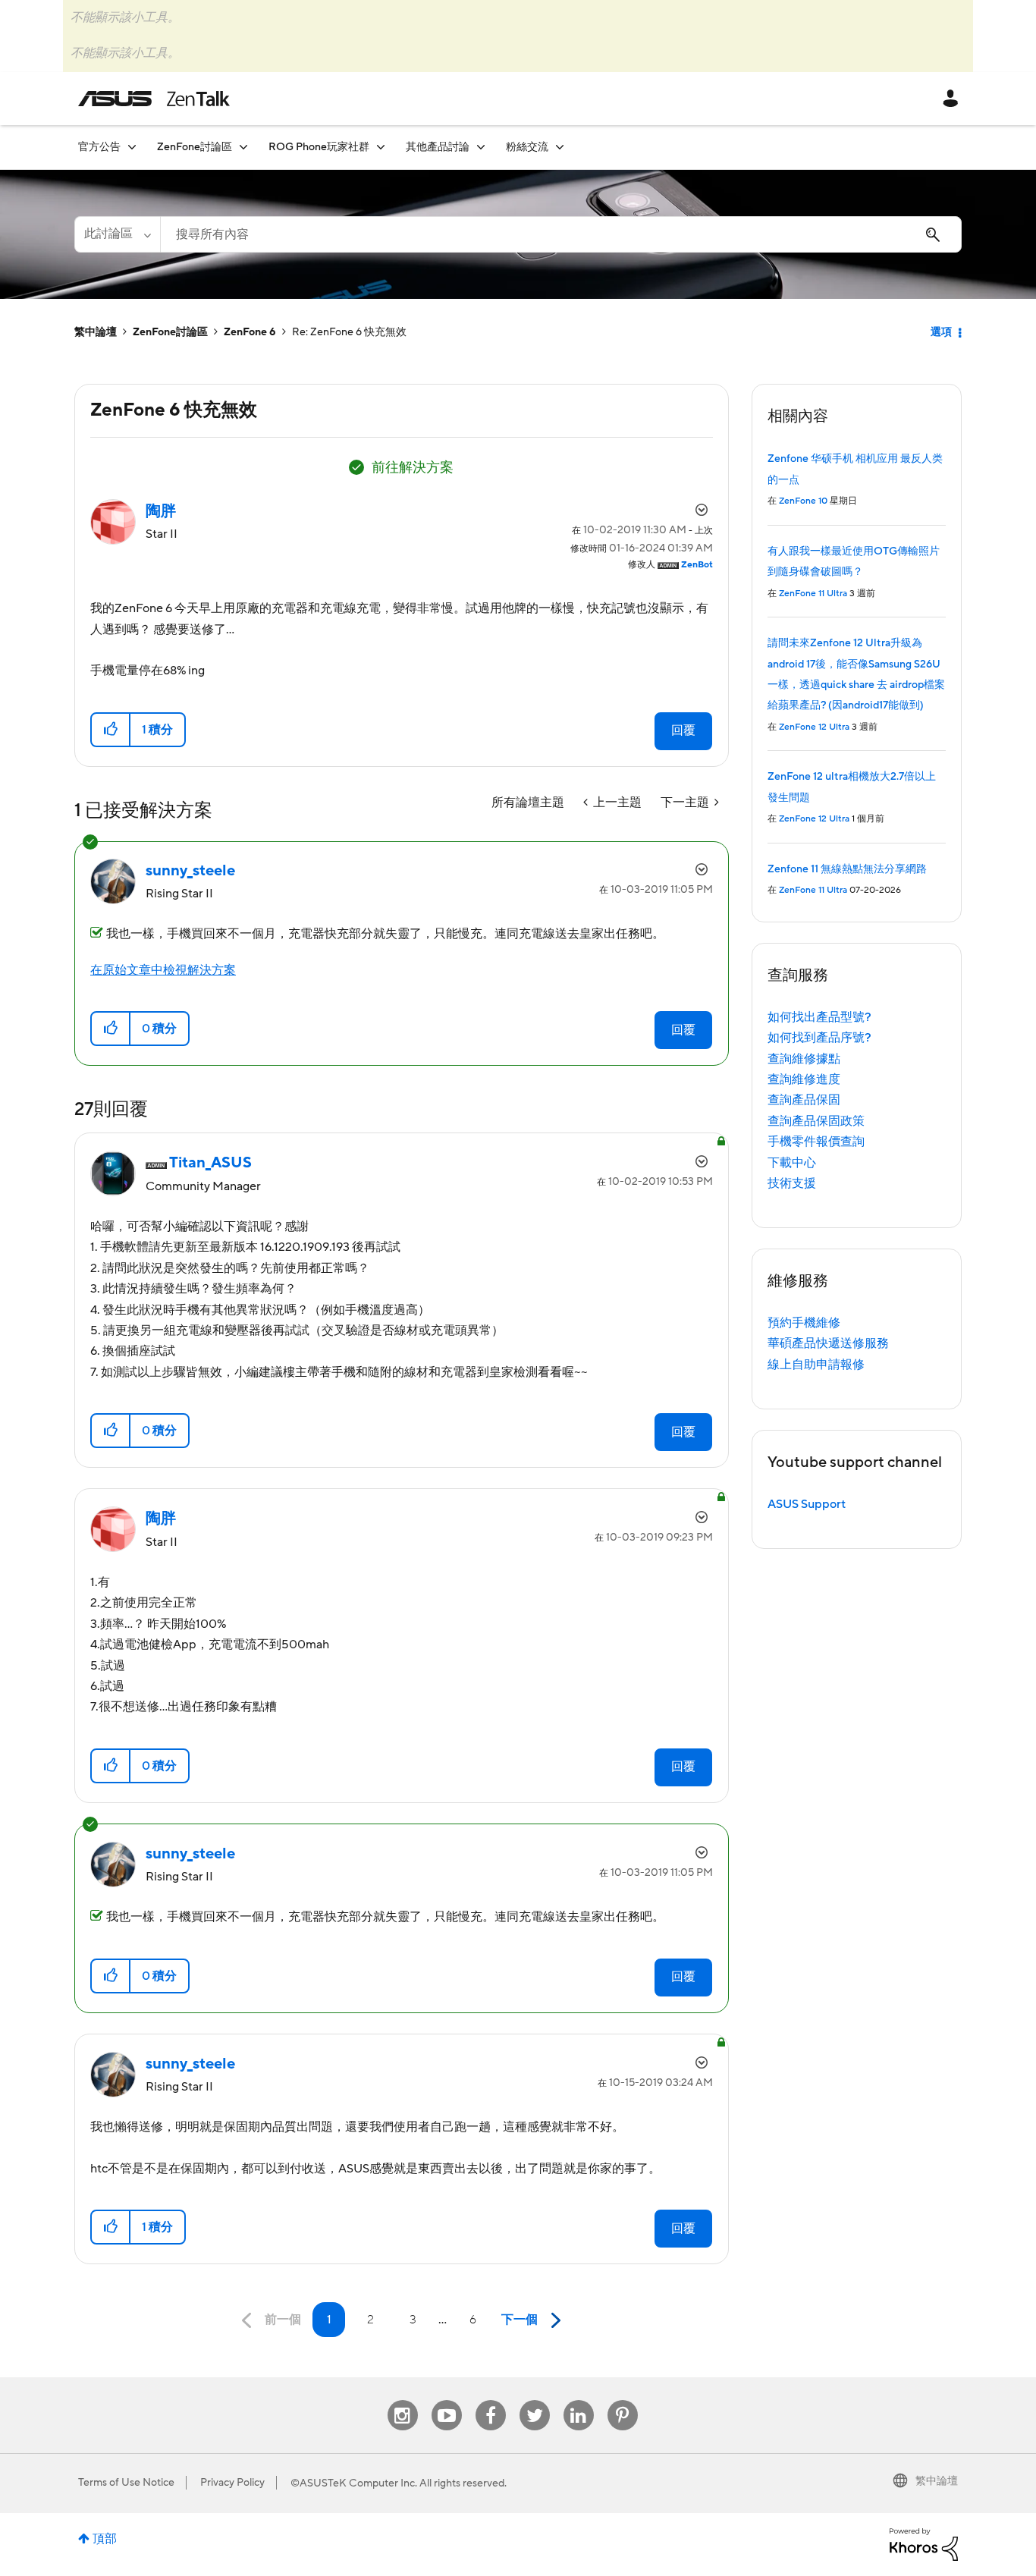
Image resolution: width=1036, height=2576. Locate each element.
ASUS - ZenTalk (154, 99)
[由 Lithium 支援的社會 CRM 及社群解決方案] (924, 2543)
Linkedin (579, 2400)
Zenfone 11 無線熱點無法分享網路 (847, 869)
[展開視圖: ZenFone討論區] (243, 147)
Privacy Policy (232, 2483)
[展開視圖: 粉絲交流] (560, 147)
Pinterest (623, 2400)
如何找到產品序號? (819, 1038)
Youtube (447, 2400)
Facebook (491, 2400)
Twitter (534, 2400)
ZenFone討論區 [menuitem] (195, 147)
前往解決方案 (413, 468)
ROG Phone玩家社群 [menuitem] (319, 147)
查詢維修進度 (804, 1079)
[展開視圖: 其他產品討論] (481, 147)
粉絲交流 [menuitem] (527, 147)
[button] (111, 730)
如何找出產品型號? (819, 1017)
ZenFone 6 (250, 332)
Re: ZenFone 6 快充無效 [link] (349, 332)
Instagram (402, 2400)
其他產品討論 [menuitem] (438, 147)
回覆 (683, 730)
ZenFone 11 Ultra (813, 594)
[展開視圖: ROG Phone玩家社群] (381, 147)
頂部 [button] (105, 2539)
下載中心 (792, 1163)
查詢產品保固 (804, 1100)
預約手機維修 (804, 1323)
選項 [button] (941, 332)
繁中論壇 (96, 332)
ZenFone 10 (803, 501)
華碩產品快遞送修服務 (828, 1343)
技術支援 (792, 1183)
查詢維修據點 (804, 1059)
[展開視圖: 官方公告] (132, 147)
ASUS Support (807, 1504)
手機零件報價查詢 (816, 1142)
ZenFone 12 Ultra (814, 727)
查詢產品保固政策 (816, 1121)
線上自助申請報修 (816, 1365)
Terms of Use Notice (126, 2483)
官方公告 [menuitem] (99, 147)
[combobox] (561, 234)
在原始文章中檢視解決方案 (163, 970)
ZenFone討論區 (170, 332)
